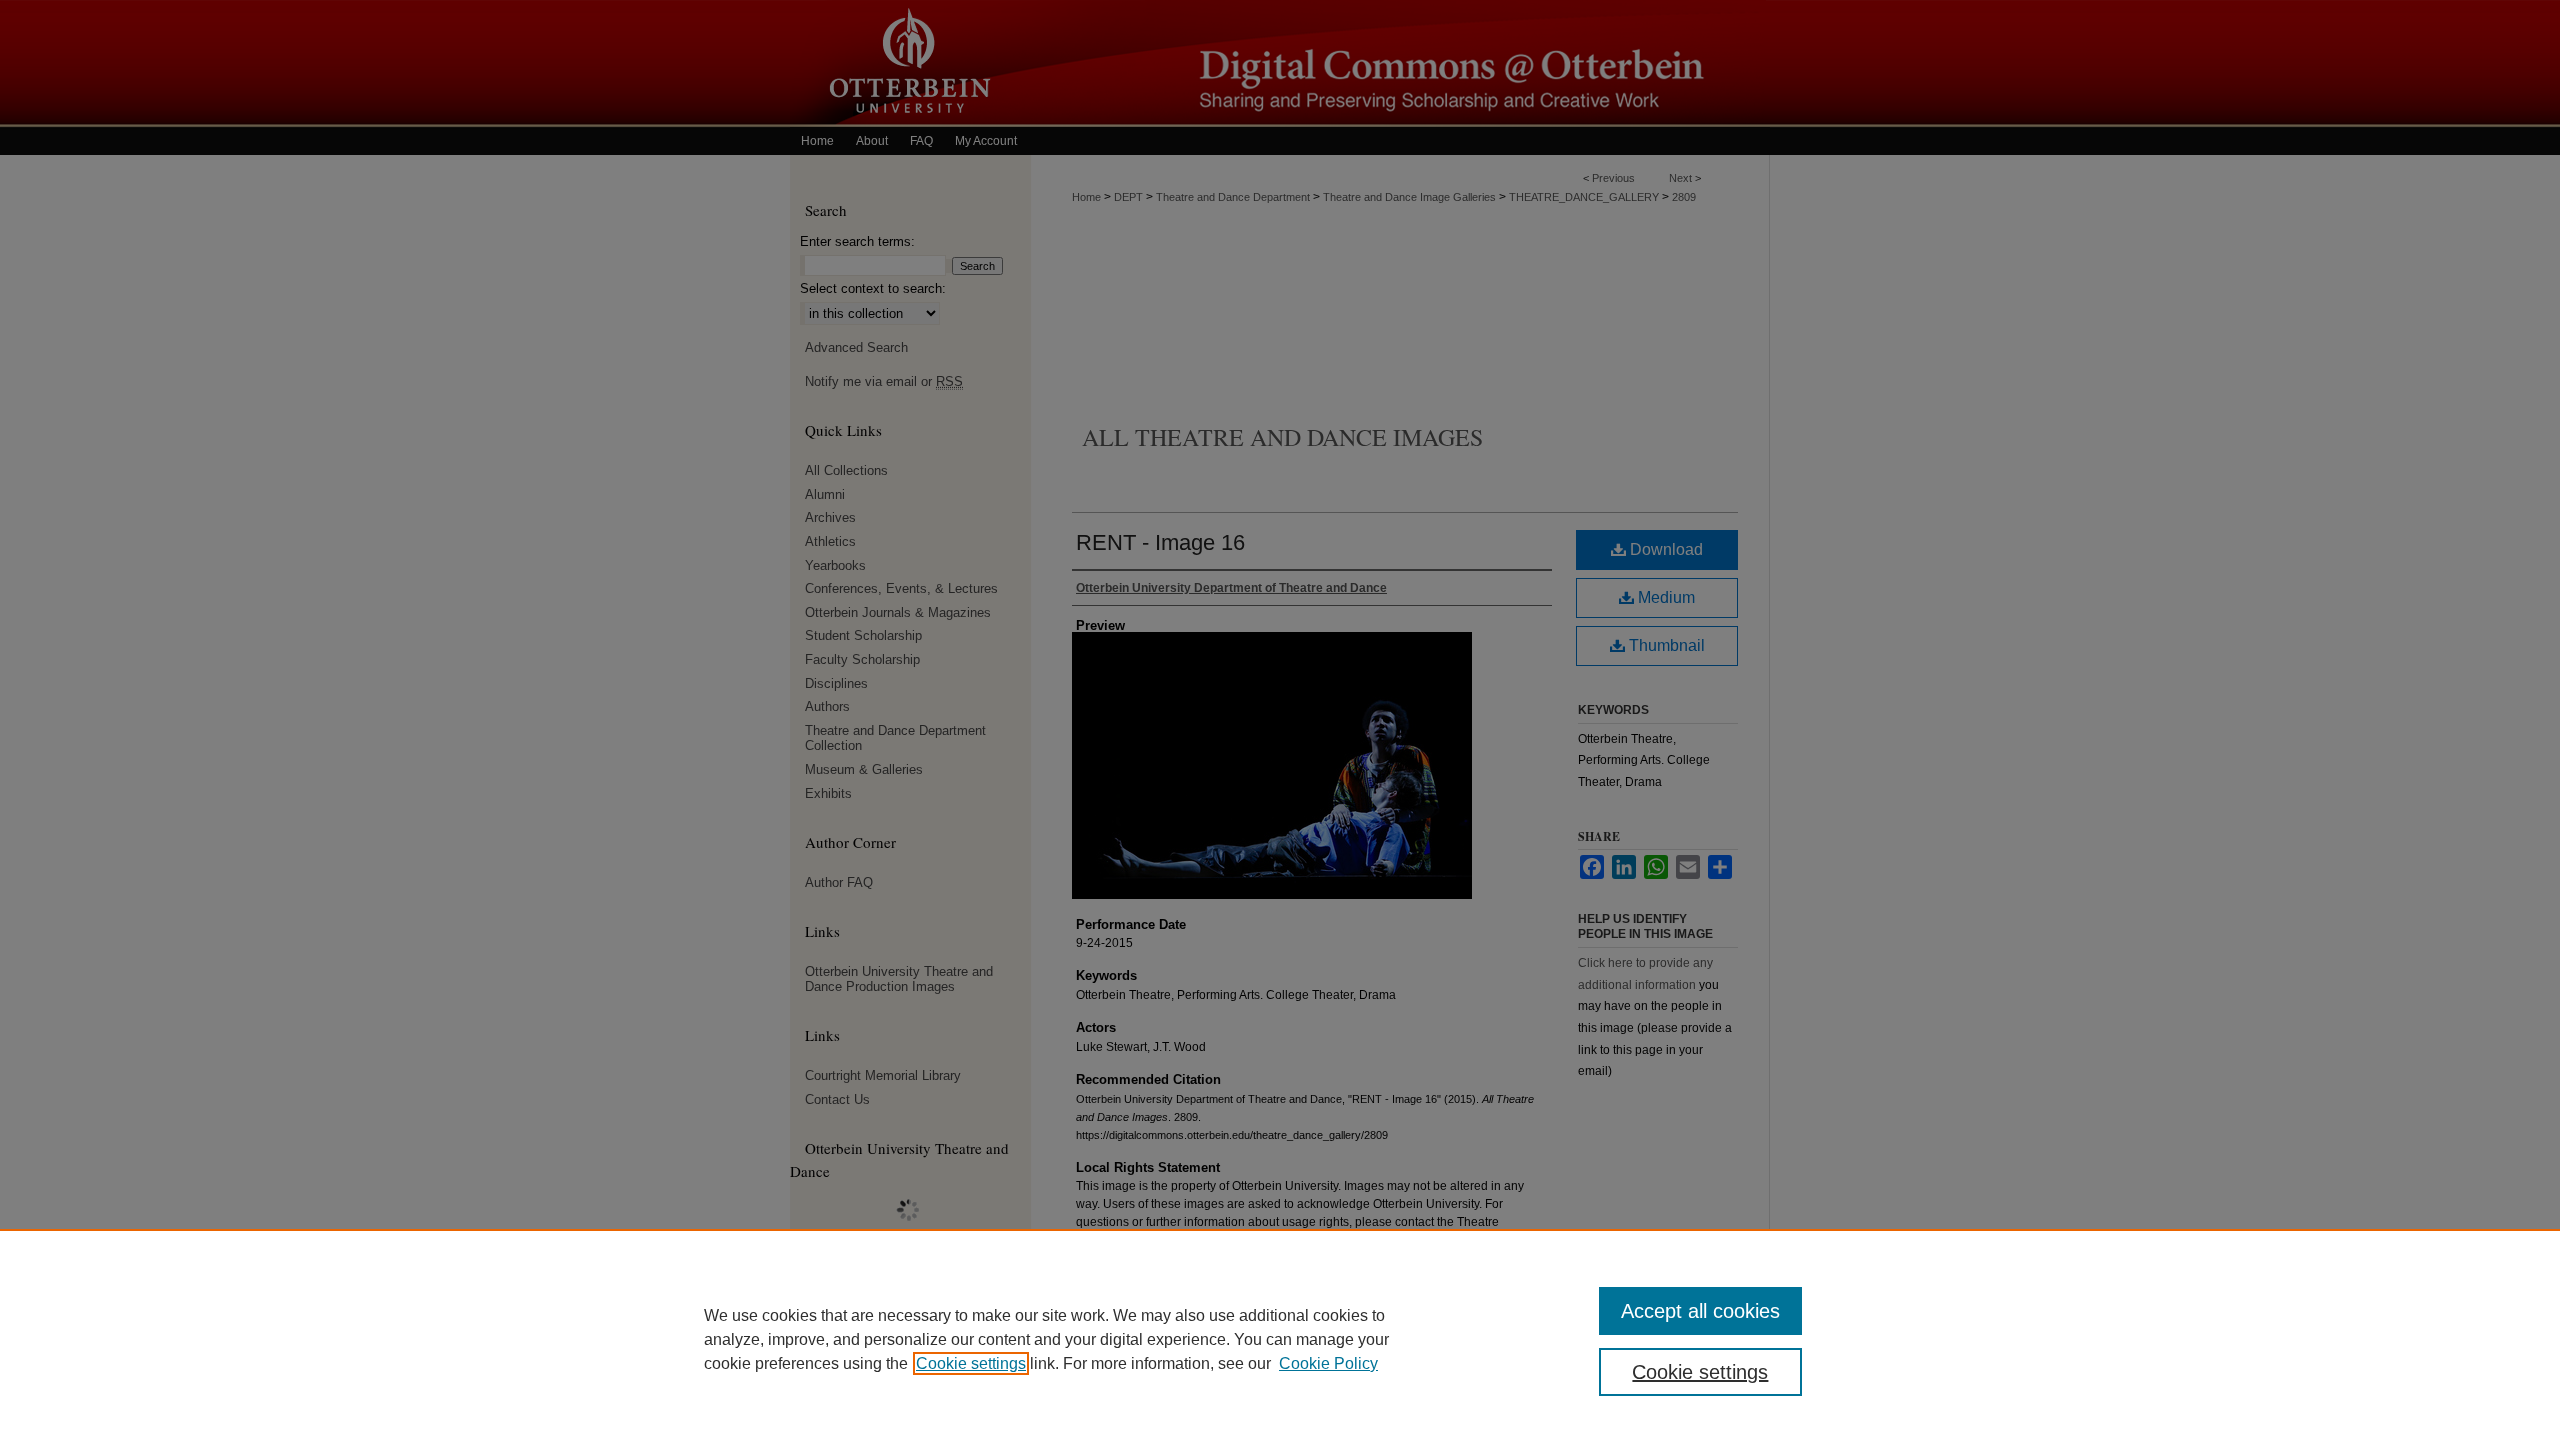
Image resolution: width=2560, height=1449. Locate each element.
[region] (1280, 1339)
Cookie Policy (1328, 1363)
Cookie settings (971, 1363)
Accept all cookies (1700, 1311)
